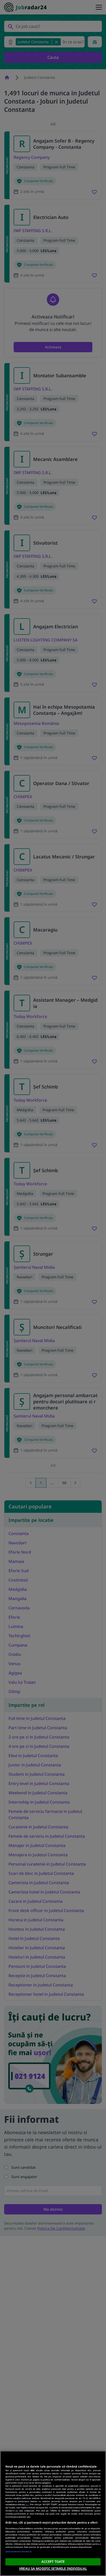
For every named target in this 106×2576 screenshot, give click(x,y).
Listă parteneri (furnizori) (19, 2551)
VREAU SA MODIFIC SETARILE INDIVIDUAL (53, 2569)
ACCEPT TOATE (53, 2562)
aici (27, 2504)
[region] (53, 2513)
